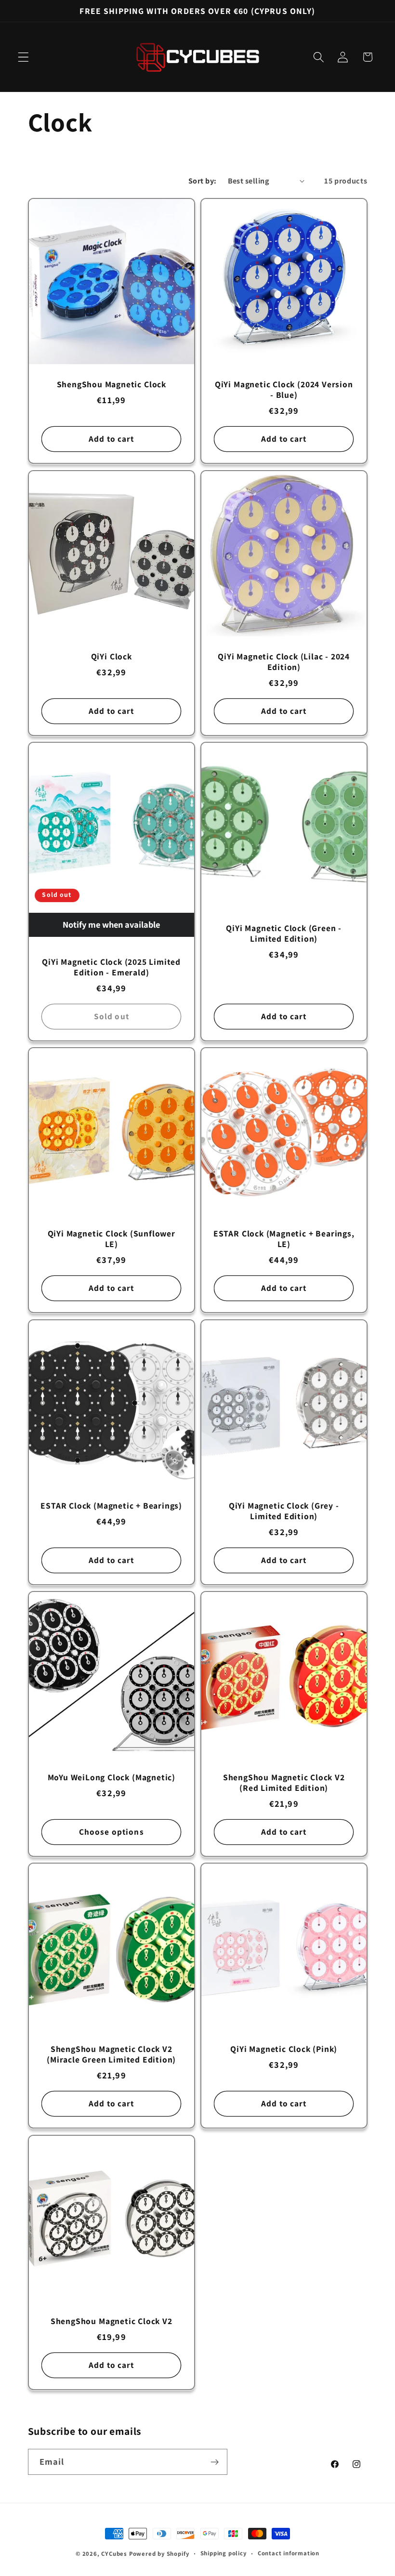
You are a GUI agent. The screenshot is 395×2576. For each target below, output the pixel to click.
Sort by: (203, 181)
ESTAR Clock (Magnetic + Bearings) (111, 1505)
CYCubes (114, 2554)
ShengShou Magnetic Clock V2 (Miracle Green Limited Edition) (111, 2054)
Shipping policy (224, 2553)
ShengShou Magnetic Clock (111, 384)
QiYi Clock (111, 656)
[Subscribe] (215, 2462)
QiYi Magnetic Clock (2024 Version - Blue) (284, 390)
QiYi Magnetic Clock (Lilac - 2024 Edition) (284, 661)
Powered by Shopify (159, 2554)
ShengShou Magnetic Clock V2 (111, 2321)
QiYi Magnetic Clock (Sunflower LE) (111, 1239)
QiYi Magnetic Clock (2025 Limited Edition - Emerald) (111, 967)
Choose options (111, 1832)
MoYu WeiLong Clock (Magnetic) (111, 1777)
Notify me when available (111, 924)
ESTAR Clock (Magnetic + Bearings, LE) (284, 1239)
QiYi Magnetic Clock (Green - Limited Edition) (284, 933)
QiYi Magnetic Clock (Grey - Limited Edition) (284, 1511)
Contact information (289, 2553)
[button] (23, 57)
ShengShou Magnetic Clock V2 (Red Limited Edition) (284, 1782)
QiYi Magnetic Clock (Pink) (284, 2049)
